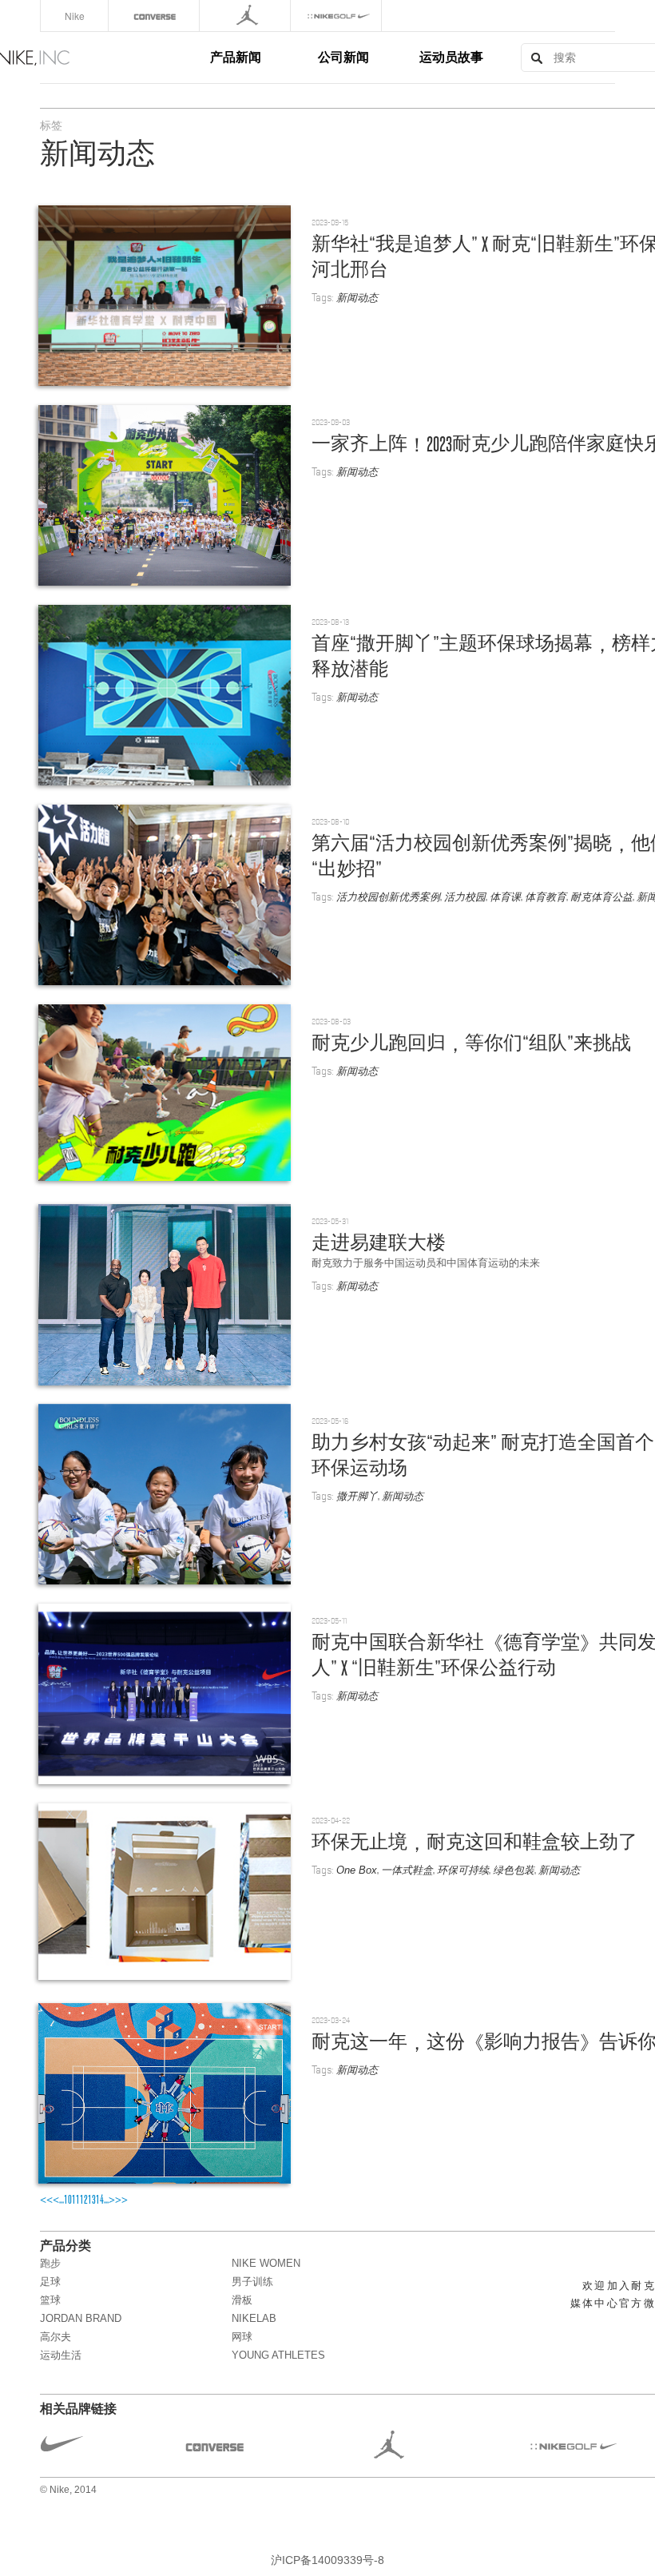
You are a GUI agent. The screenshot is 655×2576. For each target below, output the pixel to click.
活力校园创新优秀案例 (388, 897)
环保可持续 (463, 1870)
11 (76, 2200)
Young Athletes (278, 2355)
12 (84, 2200)
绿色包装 (514, 1870)
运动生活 (61, 2355)
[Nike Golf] (337, 16)
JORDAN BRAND (81, 2318)
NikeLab (254, 2318)
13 (92, 2200)
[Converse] (155, 16)
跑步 (50, 2263)
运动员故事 (451, 56)
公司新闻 (343, 56)
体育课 (505, 897)
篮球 (50, 2300)
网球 (242, 2337)
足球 (50, 2282)
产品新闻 (236, 56)
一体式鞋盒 (407, 1870)
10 (68, 2200)
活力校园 (465, 897)
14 (100, 2200)
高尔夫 (56, 2337)
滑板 (242, 2300)
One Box (357, 1870)
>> (121, 2200)
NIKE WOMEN (266, 2263)
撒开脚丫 (357, 1496)
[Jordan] (246, 16)
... (62, 2200)
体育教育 (546, 897)
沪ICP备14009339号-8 (327, 2560)
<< (46, 2200)
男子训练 (252, 2282)
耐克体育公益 (601, 897)
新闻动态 (357, 298)
